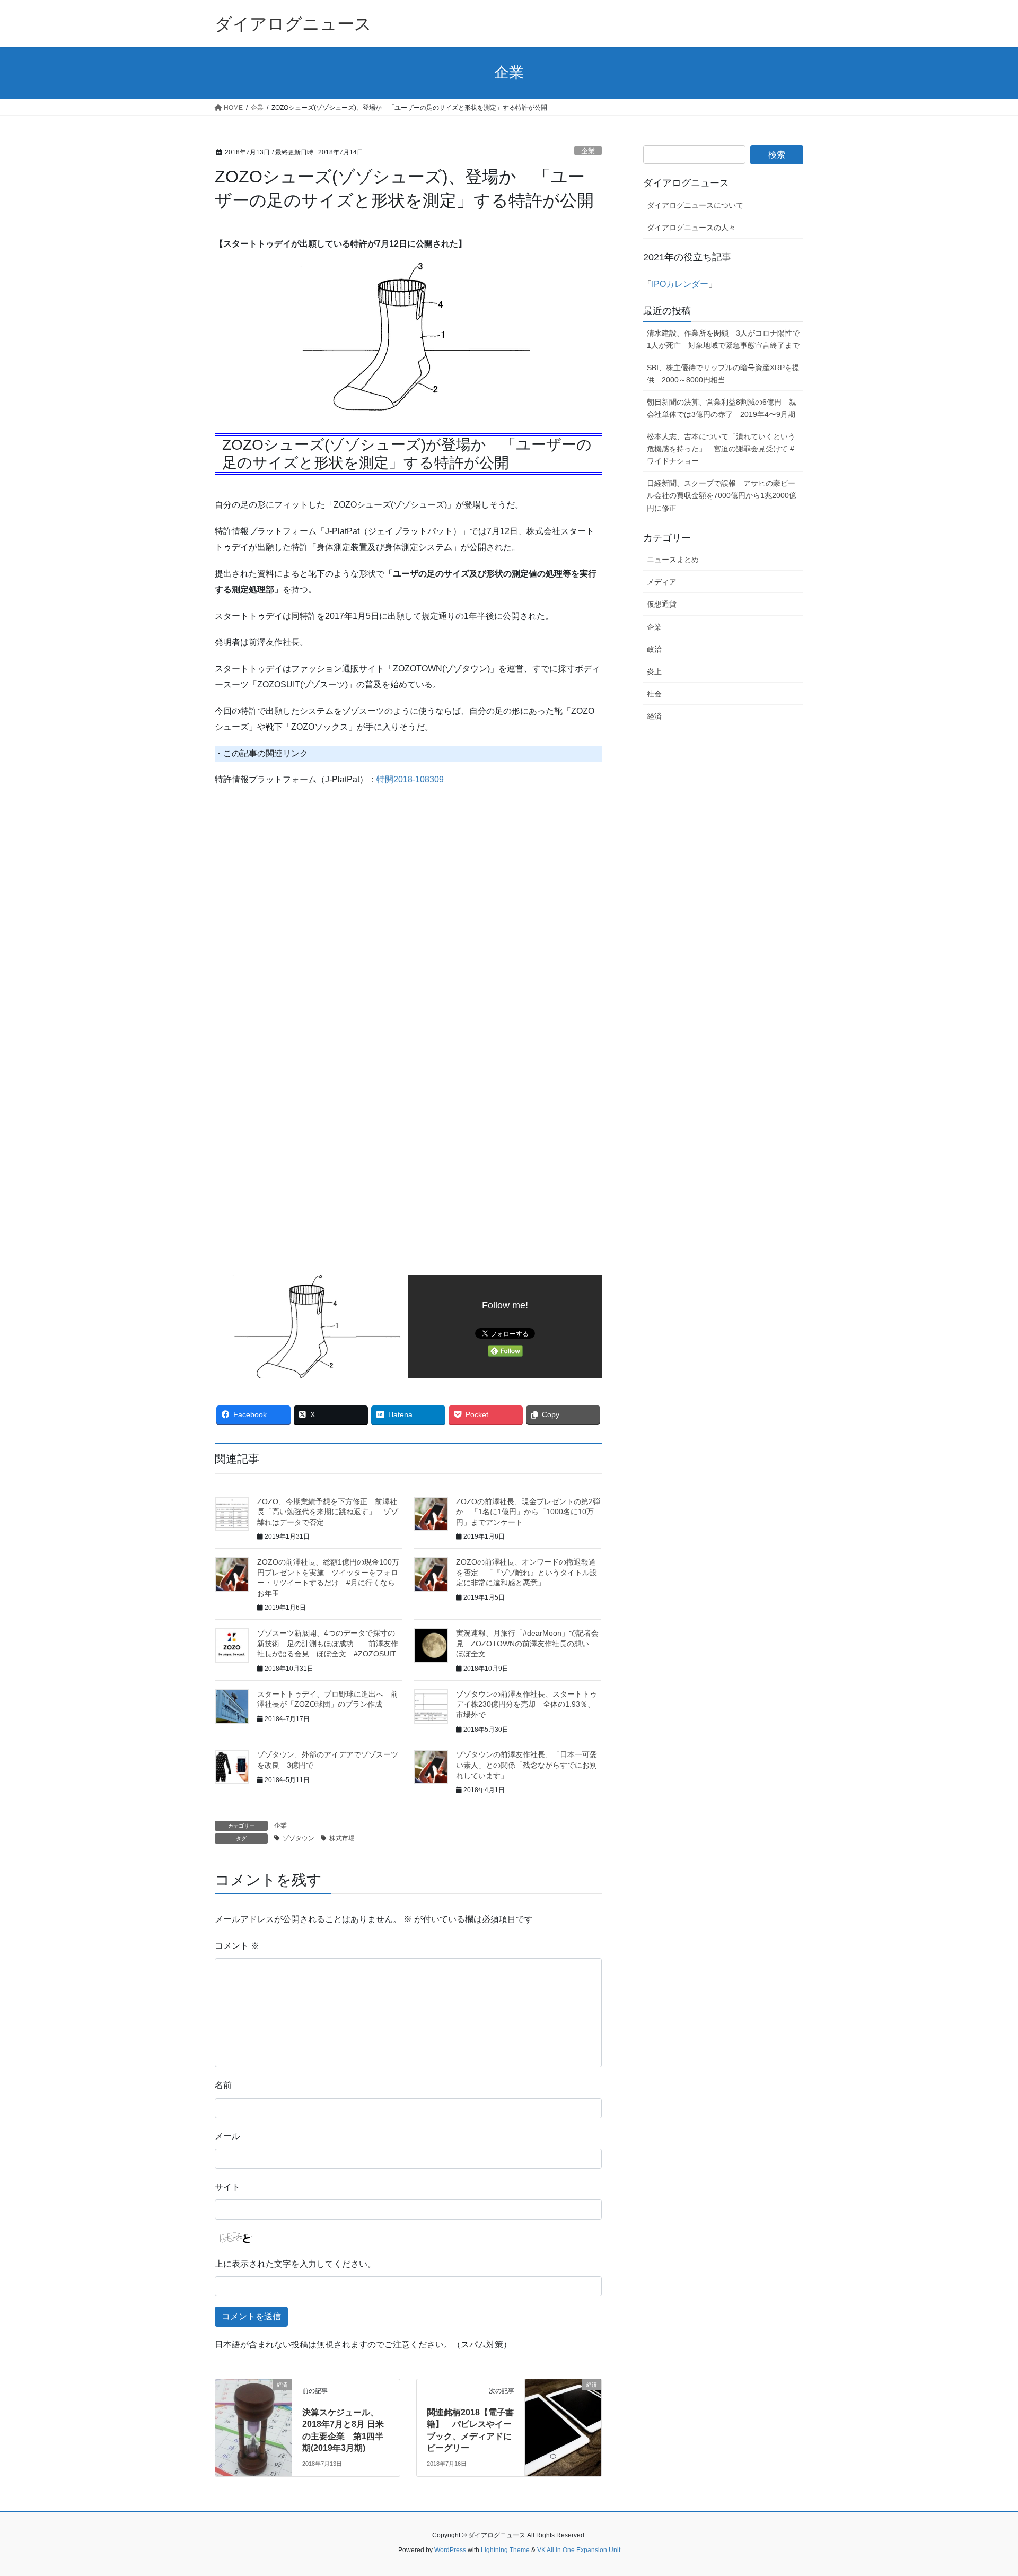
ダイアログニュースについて (695, 205)
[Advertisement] (304, 905)
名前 (223, 2085)
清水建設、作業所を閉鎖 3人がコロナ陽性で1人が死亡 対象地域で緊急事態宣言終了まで (723, 339)
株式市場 (342, 1838)
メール (227, 2136)
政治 (654, 649)
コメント (237, 1946)
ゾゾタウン (299, 1838)
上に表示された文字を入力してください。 (295, 2264)
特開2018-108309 (410, 779)
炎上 (654, 671)
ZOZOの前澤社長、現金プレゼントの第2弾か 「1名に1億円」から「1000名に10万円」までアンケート (528, 1512)
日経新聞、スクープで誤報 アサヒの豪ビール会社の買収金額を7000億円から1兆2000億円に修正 (722, 495)
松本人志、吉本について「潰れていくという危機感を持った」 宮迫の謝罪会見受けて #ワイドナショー (721, 449)
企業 (588, 151)
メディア (662, 582)
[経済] (253, 2400)
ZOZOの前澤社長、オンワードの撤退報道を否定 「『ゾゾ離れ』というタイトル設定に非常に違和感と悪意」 (526, 1572)
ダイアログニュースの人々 (691, 228)
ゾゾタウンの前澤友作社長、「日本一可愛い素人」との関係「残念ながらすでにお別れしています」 (526, 1765)
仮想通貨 (662, 604)
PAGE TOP (985, 2489)
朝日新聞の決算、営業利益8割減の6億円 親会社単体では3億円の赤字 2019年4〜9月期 (722, 408)
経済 (654, 716)
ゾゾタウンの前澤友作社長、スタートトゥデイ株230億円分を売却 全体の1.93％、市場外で (526, 1704)
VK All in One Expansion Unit (579, 2550)
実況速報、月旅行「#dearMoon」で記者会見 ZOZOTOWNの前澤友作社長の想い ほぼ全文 (527, 1643)
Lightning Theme (505, 2550)
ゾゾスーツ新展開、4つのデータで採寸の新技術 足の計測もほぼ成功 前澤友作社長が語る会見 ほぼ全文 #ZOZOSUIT (328, 1643)
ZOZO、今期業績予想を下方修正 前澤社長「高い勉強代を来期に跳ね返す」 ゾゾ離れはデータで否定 (328, 1512)
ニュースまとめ (673, 560)
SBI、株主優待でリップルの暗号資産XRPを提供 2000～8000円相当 (723, 374)
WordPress (450, 2550)
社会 (654, 694)
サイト (227, 2187)
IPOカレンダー (680, 284)
